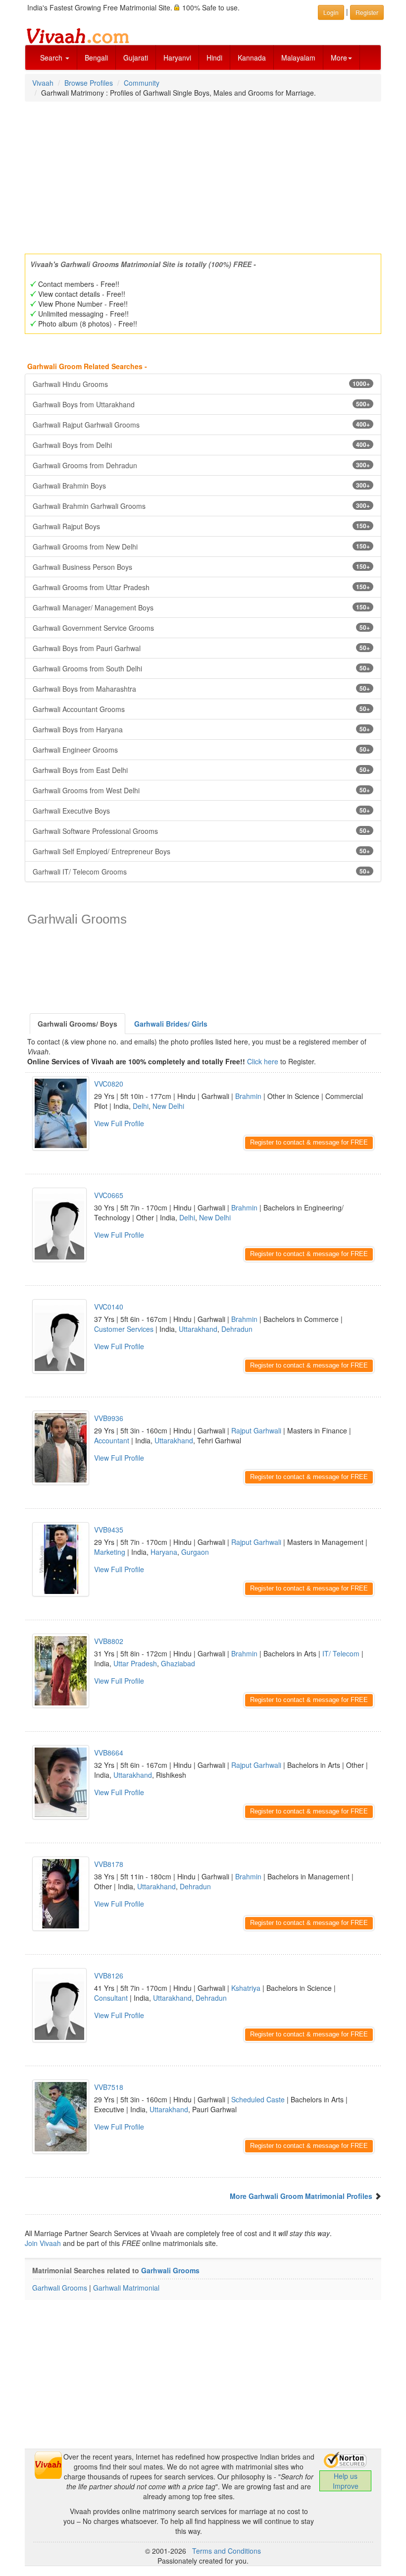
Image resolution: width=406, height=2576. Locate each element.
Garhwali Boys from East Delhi (201, 770)
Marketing (110, 1552)
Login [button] (331, 12)
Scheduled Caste (258, 2099)
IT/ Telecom (341, 1653)
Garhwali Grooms (170, 2270)
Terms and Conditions (227, 2551)
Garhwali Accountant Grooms (201, 709)
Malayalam (298, 57)
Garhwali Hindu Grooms (201, 384)
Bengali (96, 57)
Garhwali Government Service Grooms (201, 628)
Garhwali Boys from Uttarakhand (201, 404)
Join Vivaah (44, 2243)
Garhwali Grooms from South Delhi (201, 668)
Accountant (112, 1440)
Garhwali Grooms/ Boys (77, 1024)
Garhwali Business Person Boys (201, 567)
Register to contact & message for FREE (309, 1142)
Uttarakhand (198, 1329)
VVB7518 (109, 2087)
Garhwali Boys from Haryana (201, 729)
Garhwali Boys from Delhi (201, 445)
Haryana (164, 1552)
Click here (263, 1061)
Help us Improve (346, 2481)
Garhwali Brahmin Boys (201, 486)
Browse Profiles (89, 83)
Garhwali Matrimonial (126, 2288)
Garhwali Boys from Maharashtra (201, 689)
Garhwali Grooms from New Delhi (201, 547)
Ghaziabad (178, 1663)
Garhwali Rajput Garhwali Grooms (201, 425)
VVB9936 (109, 1418)
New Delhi (168, 1106)
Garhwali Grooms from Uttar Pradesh (201, 587)
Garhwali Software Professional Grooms (201, 831)
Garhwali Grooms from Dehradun (201, 465)
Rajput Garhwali (256, 1430)
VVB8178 (109, 1864)
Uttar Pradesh (135, 1663)
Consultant (111, 1998)
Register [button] (367, 12)
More (339, 57)
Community (142, 83)
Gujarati (136, 57)
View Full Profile (119, 1123)
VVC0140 (109, 1307)
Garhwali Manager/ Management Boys (201, 607)
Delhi (141, 1106)
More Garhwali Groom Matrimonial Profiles (301, 2196)
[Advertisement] (203, 174)
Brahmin (248, 1096)
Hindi (214, 57)
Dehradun (237, 1329)
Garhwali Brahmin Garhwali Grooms (201, 506)
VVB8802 (109, 1641)
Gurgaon (195, 1552)
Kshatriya (246, 1988)
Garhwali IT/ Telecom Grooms (201, 872)
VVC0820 (109, 1084)
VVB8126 (109, 1975)
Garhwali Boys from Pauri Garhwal (201, 648)
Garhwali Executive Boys (201, 811)
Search (52, 57)
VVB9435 (109, 1530)
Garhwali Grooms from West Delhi (201, 790)
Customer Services (124, 1329)
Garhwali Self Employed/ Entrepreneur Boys (201, 851)
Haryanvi (177, 57)
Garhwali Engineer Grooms (201, 750)
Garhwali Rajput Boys (201, 526)
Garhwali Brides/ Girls (171, 1024)
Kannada (252, 57)
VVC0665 (109, 1195)
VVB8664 (109, 1753)
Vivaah (43, 83)
